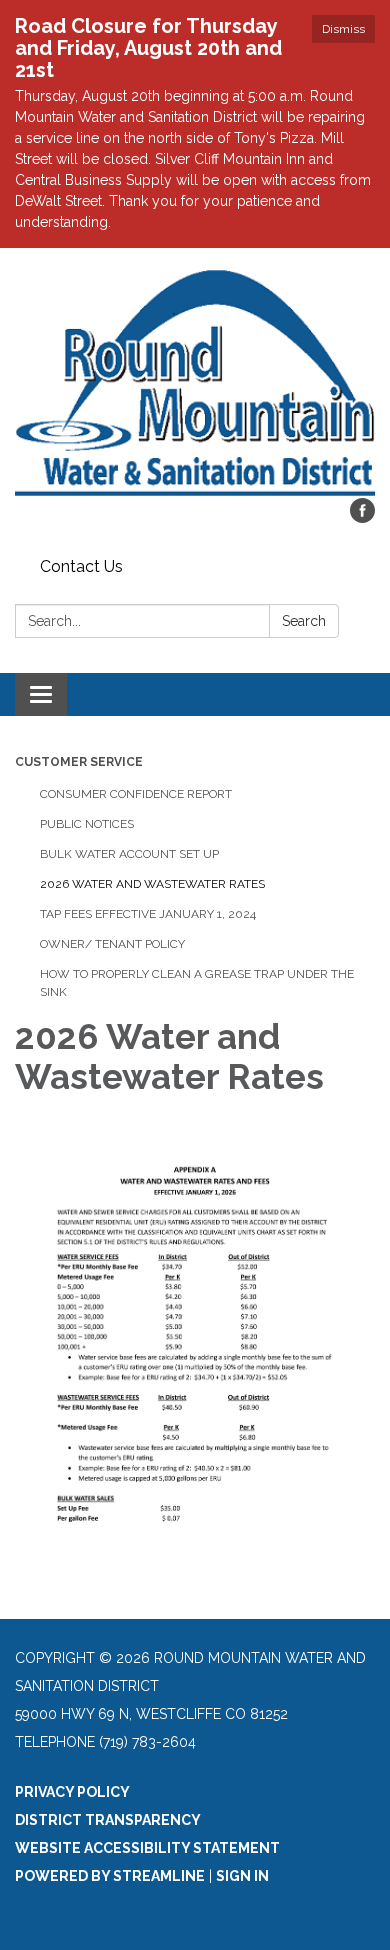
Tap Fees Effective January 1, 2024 (148, 914)
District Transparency (108, 1820)
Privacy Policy (72, 1792)
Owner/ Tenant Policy (112, 944)
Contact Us (81, 566)
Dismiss (343, 29)
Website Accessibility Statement (147, 1848)
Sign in (242, 1876)
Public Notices (87, 824)
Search (304, 621)
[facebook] (362, 517)
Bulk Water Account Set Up (129, 854)
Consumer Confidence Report (136, 794)
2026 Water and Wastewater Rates (152, 884)
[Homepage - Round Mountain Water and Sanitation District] (195, 383)
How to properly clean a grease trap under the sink (197, 983)
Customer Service (79, 762)
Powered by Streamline (110, 1876)
